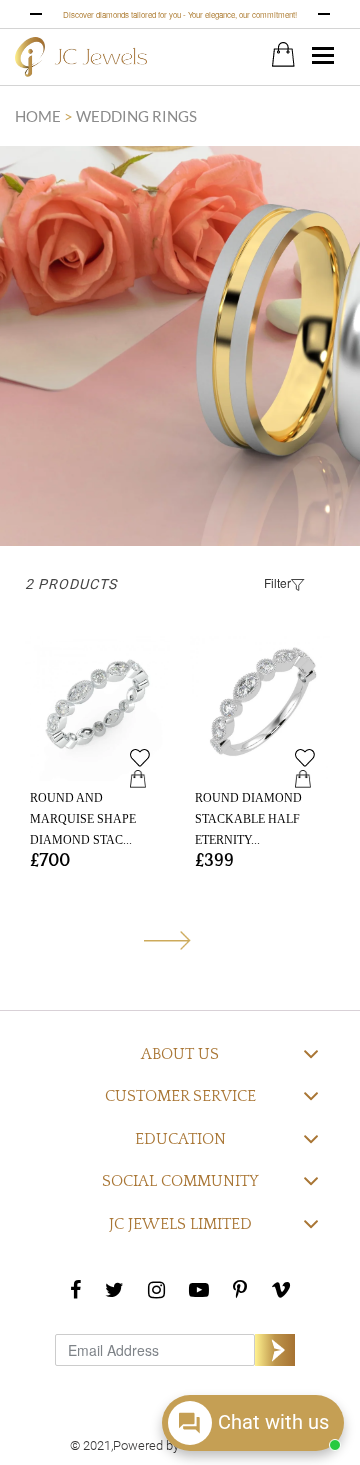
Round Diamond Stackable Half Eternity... (248, 819)
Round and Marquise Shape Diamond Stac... (83, 819)
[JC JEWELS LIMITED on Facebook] (75, 1289)
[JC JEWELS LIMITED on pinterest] (240, 1289)
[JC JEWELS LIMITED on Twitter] (114, 1289)
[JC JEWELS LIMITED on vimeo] (281, 1289)
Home (39, 116)
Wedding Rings (136, 116)
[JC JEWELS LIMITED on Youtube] (199, 1289)
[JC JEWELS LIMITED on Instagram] (156, 1289)
